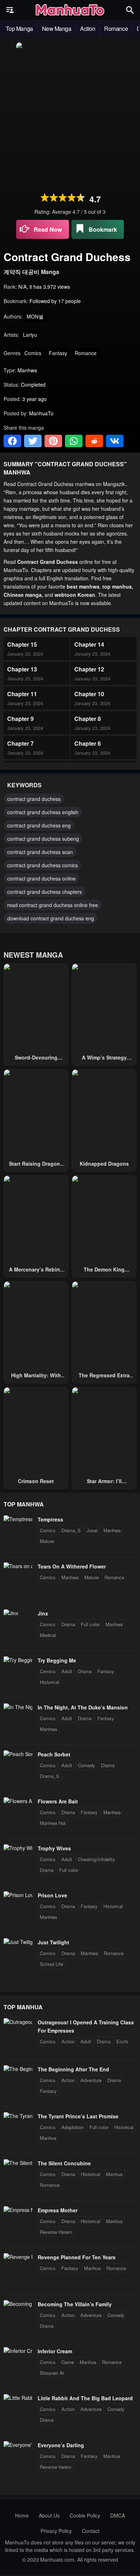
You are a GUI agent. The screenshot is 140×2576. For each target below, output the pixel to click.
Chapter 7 (20, 743)
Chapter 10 (89, 694)
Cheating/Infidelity (97, 1859)
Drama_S (71, 1530)
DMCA (118, 2515)
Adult (67, 1671)
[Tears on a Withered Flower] (18, 1566)
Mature (47, 1541)
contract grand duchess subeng (43, 839)
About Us (49, 2515)
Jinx (43, 1613)
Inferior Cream (55, 2351)
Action (88, 29)
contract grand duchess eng (39, 825)
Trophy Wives (54, 1848)
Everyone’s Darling (61, 2445)
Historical (50, 1682)
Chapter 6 (88, 743)
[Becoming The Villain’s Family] (18, 2304)
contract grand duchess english (43, 812)
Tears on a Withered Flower (72, 1566)
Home (22, 2515)
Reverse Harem (56, 2232)
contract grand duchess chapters (45, 892)
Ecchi (122, 2041)
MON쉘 (35, 316)
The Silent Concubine (64, 2163)
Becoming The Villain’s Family (75, 2304)
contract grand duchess (34, 799)
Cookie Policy (85, 2515)
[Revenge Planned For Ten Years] (18, 2257)
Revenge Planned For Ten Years (77, 2257)
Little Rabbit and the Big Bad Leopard (85, 2398)
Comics (33, 353)
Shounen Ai (52, 2373)
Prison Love (52, 1895)
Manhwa (112, 1530)
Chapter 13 (22, 669)
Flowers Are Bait (58, 1801)
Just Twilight (53, 1942)
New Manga (57, 29)
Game (68, 2362)
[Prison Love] (18, 1895)
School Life (52, 1964)
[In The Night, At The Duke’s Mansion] (18, 1707)
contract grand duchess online (41, 878)
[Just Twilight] (18, 1942)
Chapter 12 (89, 669)
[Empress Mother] (18, 2210)
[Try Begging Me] (18, 1660)
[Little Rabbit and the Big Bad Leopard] (18, 2398)
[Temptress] (18, 1519)
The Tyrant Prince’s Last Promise (78, 2116)
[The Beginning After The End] (18, 2069)
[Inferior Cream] (18, 2351)
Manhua (48, 2138)
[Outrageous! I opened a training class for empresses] (18, 2022)
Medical (48, 1635)
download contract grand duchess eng (51, 918)
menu (10, 10)
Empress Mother (58, 2210)
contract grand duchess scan (40, 852)
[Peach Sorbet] (18, 1754)
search (130, 10)
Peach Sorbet (54, 1754)
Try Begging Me (57, 1660)
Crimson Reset (36, 1481)
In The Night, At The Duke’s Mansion (83, 1707)
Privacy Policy (56, 2531)
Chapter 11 (22, 694)
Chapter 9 (20, 719)
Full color (90, 1624)
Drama (68, 1624)
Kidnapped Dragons (104, 1164)
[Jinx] (11, 1613)
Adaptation (73, 2127)
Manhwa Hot (53, 1823)
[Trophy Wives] (18, 1848)
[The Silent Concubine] (18, 2163)
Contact (91, 2531)
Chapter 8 (88, 719)
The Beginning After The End (73, 2069)
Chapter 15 (22, 644)
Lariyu (30, 335)
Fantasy (58, 353)
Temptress (50, 1519)
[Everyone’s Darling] (18, 2445)
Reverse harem (56, 2467)
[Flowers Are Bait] (18, 1801)
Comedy (87, 1765)
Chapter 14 (89, 644)
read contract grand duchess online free (53, 905)
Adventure (91, 2080)
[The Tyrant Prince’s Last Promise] (18, 2116)
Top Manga (19, 29)
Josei (92, 1530)
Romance (116, 29)
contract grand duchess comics (43, 865)
